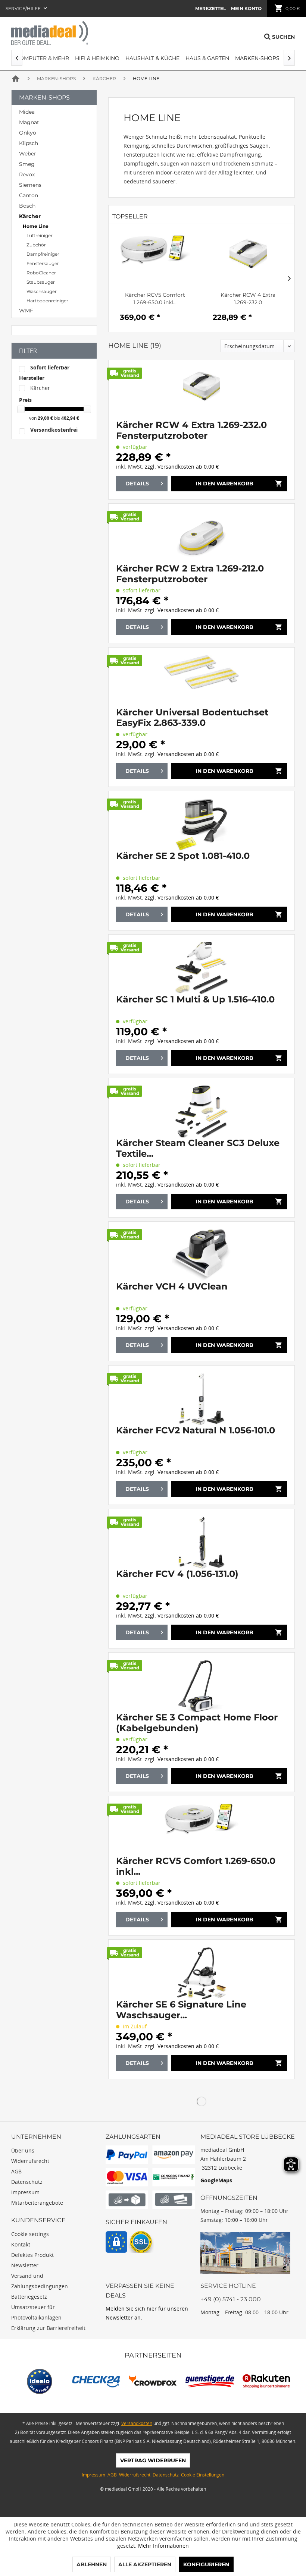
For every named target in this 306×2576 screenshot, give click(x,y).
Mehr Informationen (163, 2546)
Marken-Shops (44, 97)
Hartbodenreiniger (47, 301)
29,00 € (46, 418)
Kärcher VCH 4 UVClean (172, 1287)
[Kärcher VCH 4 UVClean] (202, 1255)
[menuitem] (210, 8)
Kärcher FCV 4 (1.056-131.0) (177, 1574)
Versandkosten (137, 2423)
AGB (16, 2171)
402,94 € (70, 418)
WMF (26, 311)
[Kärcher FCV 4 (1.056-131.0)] (202, 1543)
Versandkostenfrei (54, 430)
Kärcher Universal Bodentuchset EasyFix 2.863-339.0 (192, 718)
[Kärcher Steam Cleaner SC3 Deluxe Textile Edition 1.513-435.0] (202, 1112)
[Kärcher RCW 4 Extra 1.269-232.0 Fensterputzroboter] (248, 261)
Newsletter (25, 2265)
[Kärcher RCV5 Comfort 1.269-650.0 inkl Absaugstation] (155, 261)
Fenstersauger (43, 263)
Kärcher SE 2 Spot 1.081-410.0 (183, 856)
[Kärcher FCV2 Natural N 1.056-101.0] (202, 1399)
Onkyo (28, 133)
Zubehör (36, 245)
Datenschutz (27, 2182)
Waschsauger (42, 291)
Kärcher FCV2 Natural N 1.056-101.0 (196, 1430)
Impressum (25, 2192)
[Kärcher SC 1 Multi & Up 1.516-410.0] (202, 968)
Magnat (29, 122)
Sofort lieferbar (50, 367)
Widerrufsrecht (30, 2161)
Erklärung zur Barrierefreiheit (48, 2328)
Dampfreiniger (43, 254)
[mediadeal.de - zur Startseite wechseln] (50, 33)
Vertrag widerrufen (153, 2460)
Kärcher (30, 216)
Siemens (30, 185)
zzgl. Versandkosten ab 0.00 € (182, 467)
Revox (27, 174)
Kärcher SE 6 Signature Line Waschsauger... (181, 2010)
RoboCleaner (41, 273)
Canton (29, 195)
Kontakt (21, 2244)
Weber (28, 154)
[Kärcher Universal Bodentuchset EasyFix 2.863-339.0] (202, 681)
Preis (25, 400)
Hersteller (32, 378)
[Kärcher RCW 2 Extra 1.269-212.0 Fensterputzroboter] (202, 537)
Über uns (23, 2150)
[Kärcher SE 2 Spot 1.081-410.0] (202, 825)
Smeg (27, 164)
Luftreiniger (40, 235)
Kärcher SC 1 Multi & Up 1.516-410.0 (195, 999)
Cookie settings (30, 2234)
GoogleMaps (216, 2180)
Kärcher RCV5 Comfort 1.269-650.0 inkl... (155, 299)
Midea (27, 112)
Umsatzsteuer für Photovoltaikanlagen (36, 2312)
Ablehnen (92, 2564)
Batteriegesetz (29, 2297)
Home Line (36, 226)
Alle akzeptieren (145, 2564)
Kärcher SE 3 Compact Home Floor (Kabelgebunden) (197, 1723)
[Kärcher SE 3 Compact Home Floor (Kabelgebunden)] (202, 1686)
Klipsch (29, 143)
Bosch (27, 206)
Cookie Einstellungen (203, 2475)
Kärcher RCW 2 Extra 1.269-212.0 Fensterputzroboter (190, 574)
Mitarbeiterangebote (37, 2203)
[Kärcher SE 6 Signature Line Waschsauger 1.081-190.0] (202, 1973)
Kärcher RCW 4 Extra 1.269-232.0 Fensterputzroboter (248, 299)
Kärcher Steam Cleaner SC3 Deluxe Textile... (198, 1148)
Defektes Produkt (32, 2255)
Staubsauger (41, 282)
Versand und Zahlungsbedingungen (40, 2281)
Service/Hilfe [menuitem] (24, 8)
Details (137, 484)
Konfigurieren (206, 2564)
